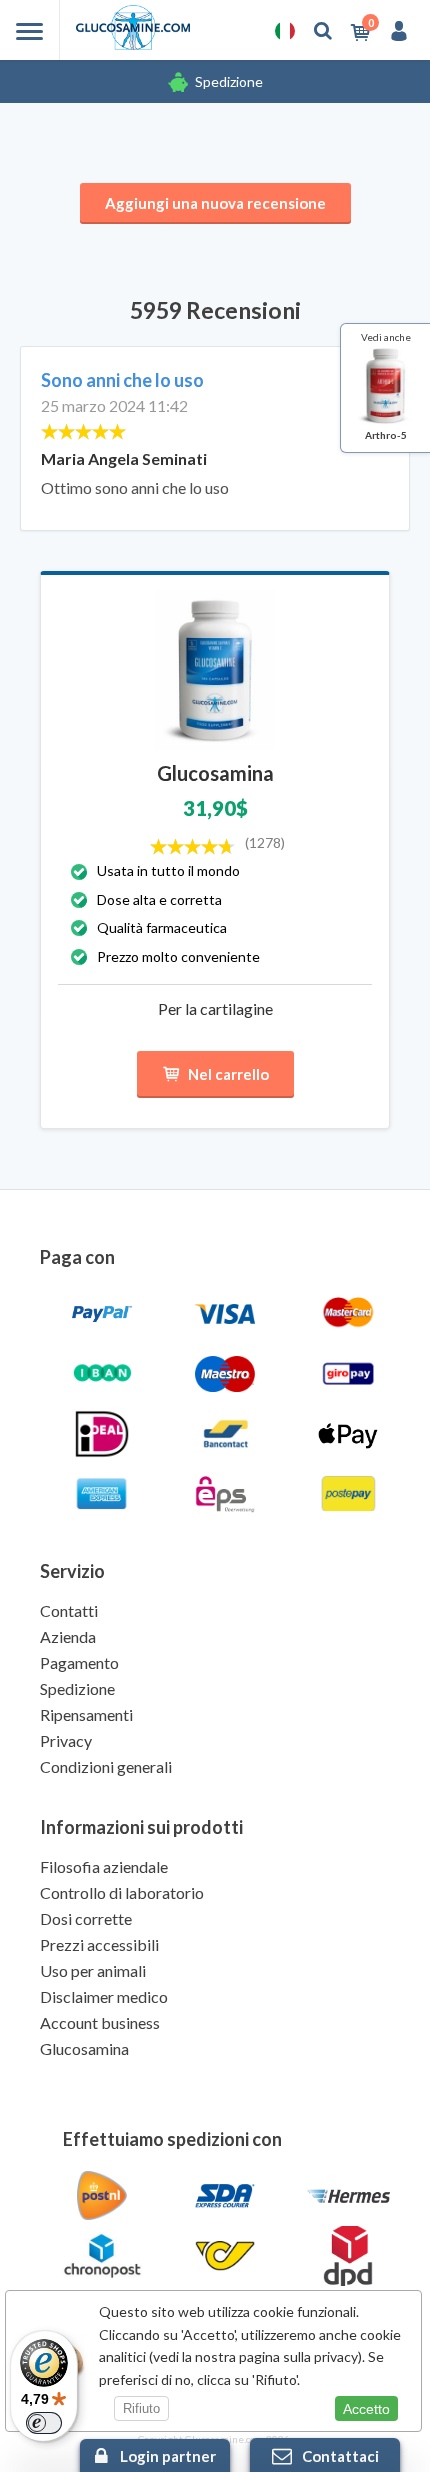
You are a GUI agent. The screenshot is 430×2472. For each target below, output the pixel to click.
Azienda (68, 1636)
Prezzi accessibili (99, 1944)
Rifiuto (141, 2408)
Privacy (66, 1740)
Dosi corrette (86, 1918)
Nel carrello (228, 1074)
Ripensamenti (86, 1714)
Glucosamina (84, 2048)
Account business (100, 2022)
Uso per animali (93, 1970)
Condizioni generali (106, 1766)
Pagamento (79, 1662)
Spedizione (229, 81)
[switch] (44, 2423)
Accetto (366, 2409)
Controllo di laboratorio (122, 1892)
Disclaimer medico (104, 1996)
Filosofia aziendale (104, 1866)
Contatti (69, 1610)
